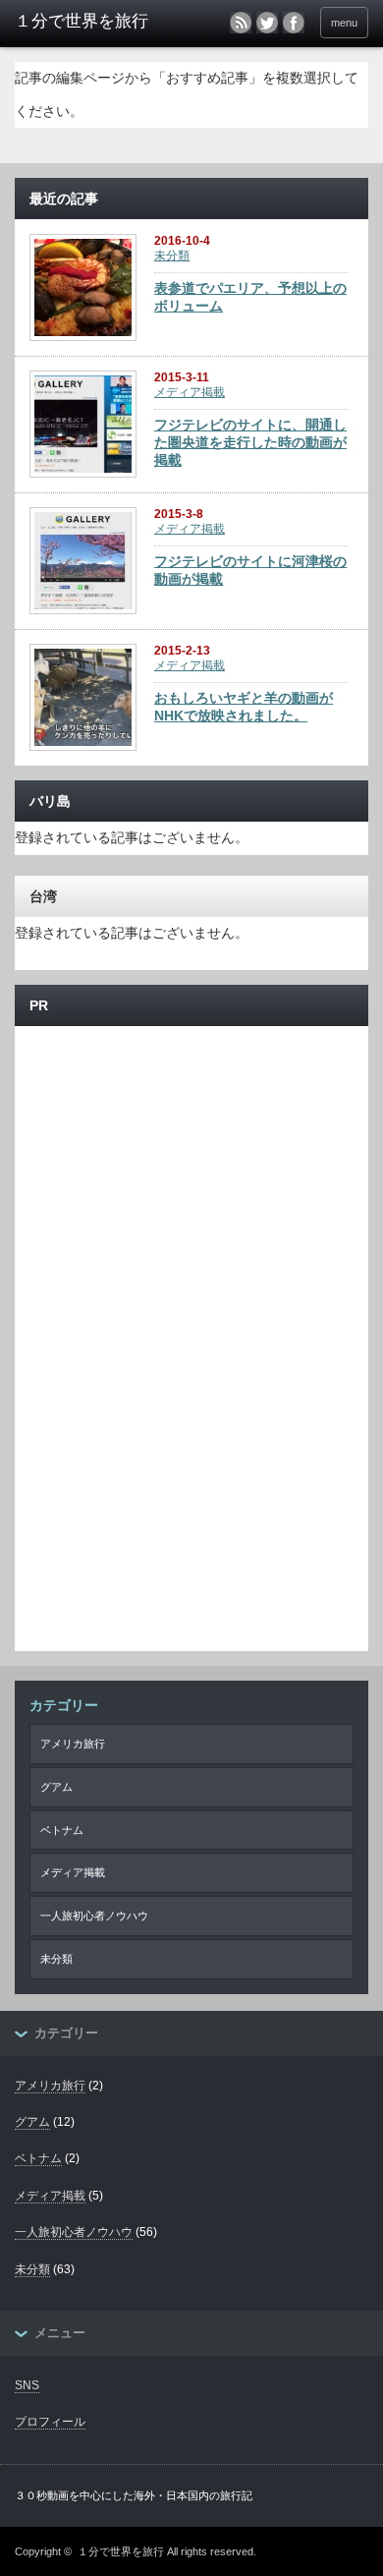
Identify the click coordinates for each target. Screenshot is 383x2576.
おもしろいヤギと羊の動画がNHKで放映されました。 (244, 707)
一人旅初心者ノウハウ (94, 1916)
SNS (27, 2385)
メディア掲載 (190, 392)
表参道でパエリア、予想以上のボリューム (250, 297)
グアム (56, 1787)
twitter (267, 23)
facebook (294, 23)
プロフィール (50, 2422)
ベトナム (62, 1830)
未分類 (172, 256)
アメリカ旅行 (73, 1744)
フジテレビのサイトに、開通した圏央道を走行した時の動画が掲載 (250, 442)
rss (241, 23)
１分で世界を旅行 (121, 2551)
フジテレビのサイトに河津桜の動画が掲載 (250, 570)
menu (344, 23)
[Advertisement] (191, 1139)
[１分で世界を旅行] (91, 22)
